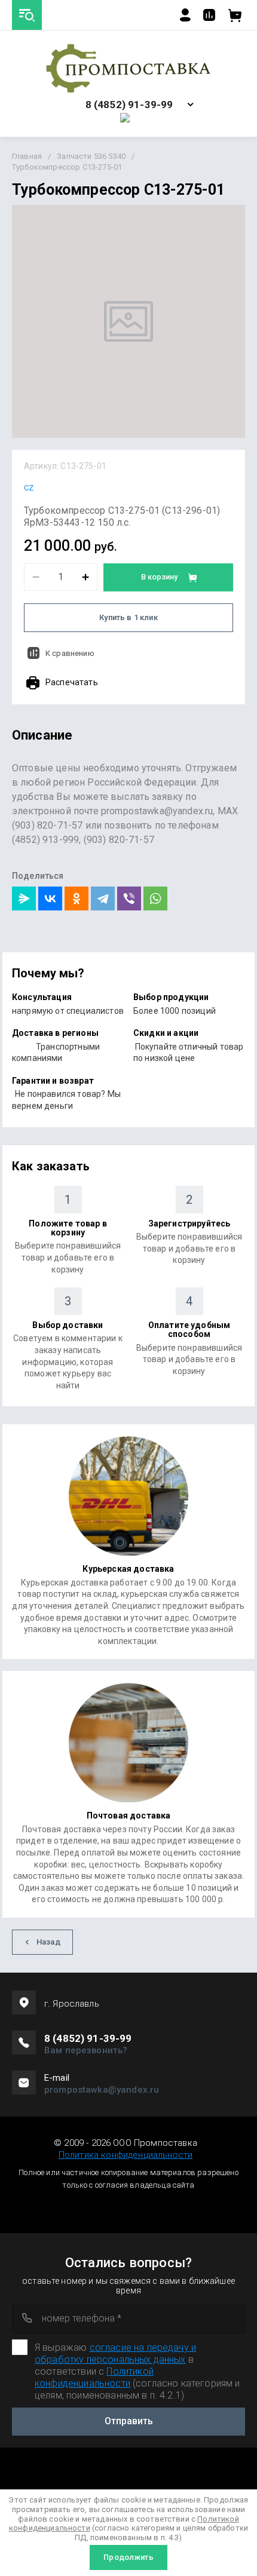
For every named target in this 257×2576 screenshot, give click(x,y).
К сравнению (70, 653)
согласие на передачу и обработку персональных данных (115, 2353)
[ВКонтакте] (50, 898)
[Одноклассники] (77, 898)
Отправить (129, 2421)
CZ (29, 488)
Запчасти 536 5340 (91, 156)
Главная (27, 156)
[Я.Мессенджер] (24, 898)
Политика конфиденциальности (126, 2155)
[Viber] (129, 898)
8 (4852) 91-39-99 (129, 105)
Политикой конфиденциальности (94, 2377)
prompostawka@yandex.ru (102, 2090)
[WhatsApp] (155, 898)
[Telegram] (103, 898)
